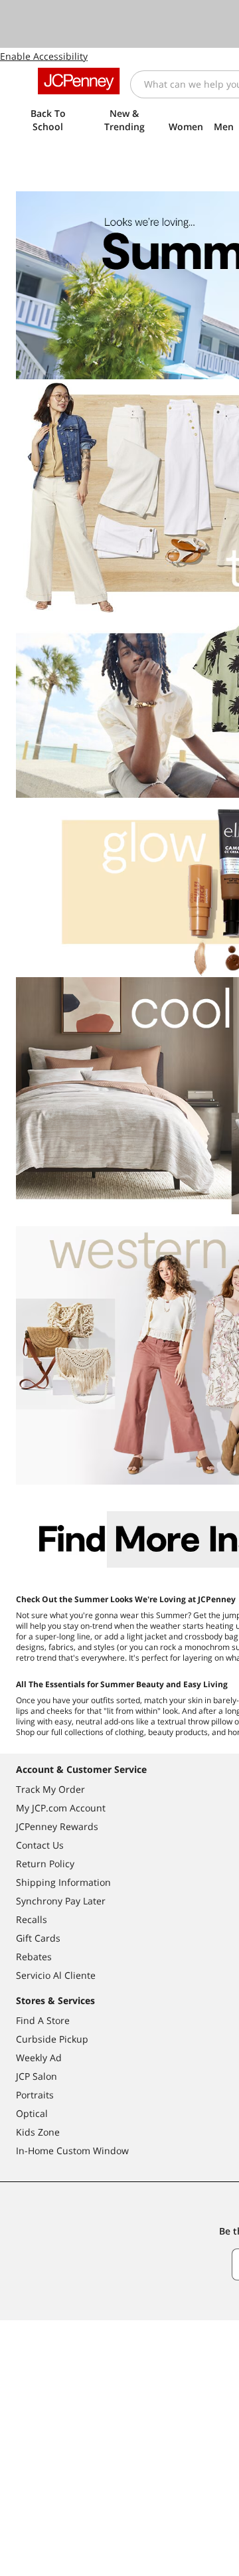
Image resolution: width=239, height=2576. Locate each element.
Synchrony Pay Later (61, 1901)
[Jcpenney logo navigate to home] (79, 81)
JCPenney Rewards (57, 1826)
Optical (32, 2113)
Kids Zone (38, 2132)
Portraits (35, 2095)
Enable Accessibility (44, 56)
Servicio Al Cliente (56, 1975)
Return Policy (45, 1864)
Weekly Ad (39, 2058)
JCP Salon (37, 2076)
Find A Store (43, 2020)
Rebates (34, 1957)
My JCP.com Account (61, 1808)
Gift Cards (38, 1938)
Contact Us (40, 1845)
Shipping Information (63, 1882)
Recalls (32, 1919)
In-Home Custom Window (72, 2151)
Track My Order (50, 1789)
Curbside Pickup (52, 2039)
